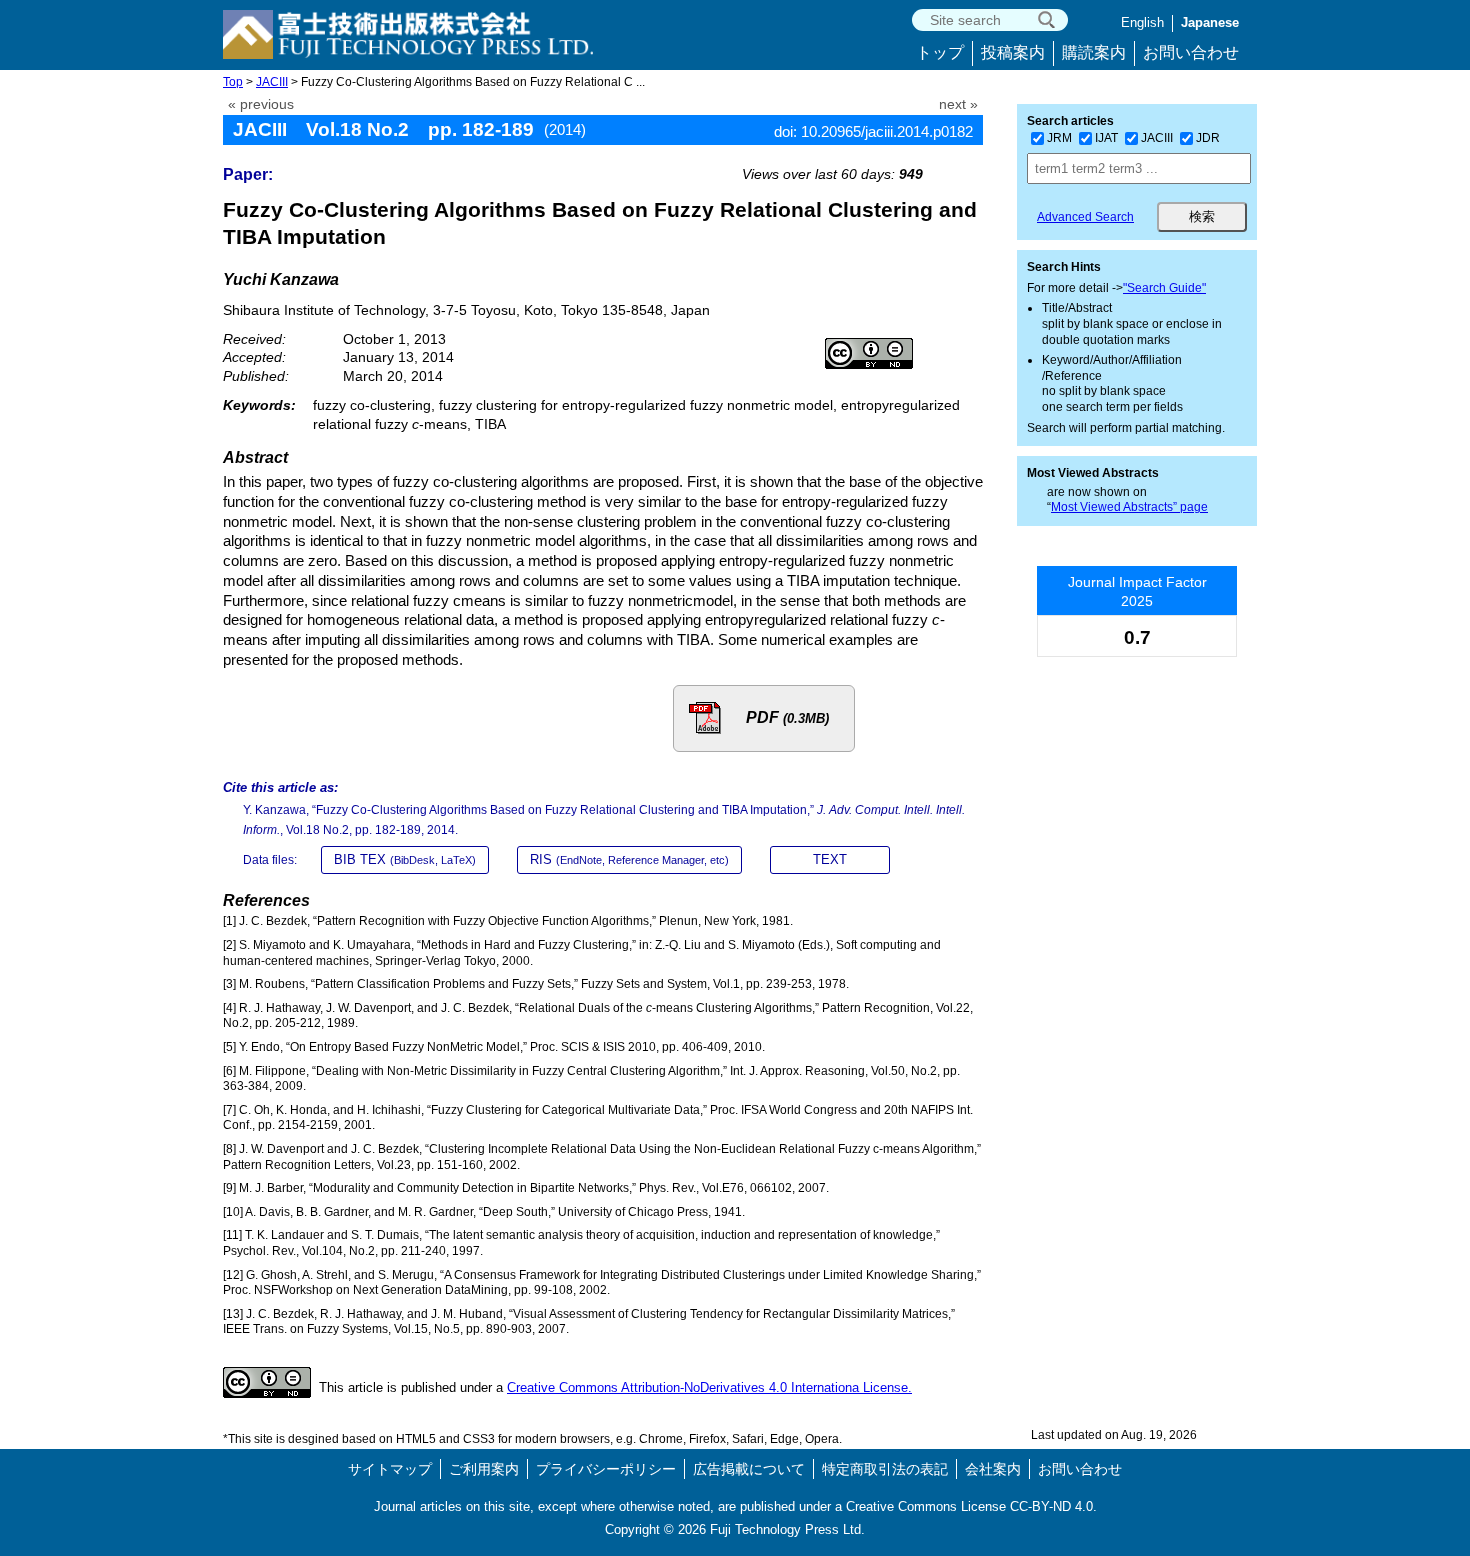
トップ (940, 52)
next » (958, 104)
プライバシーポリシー (606, 1469)
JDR (1208, 138)
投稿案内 (1013, 52)
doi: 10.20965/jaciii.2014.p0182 (873, 131)
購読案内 (1094, 52)
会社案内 (993, 1469)
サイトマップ (390, 1469)
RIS (629, 859)
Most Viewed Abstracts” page (1129, 507)
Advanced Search (1085, 217)
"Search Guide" (1164, 288)
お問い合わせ (1191, 52)
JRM (1059, 138)
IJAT (1106, 138)
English (1142, 22)
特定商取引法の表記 (885, 1469)
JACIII (272, 82)
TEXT (830, 859)
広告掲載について (749, 1469)
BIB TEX (405, 859)
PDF (787, 717)
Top (233, 82)
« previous (261, 104)
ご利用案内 (484, 1469)
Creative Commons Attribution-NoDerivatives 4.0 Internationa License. (709, 1387)
